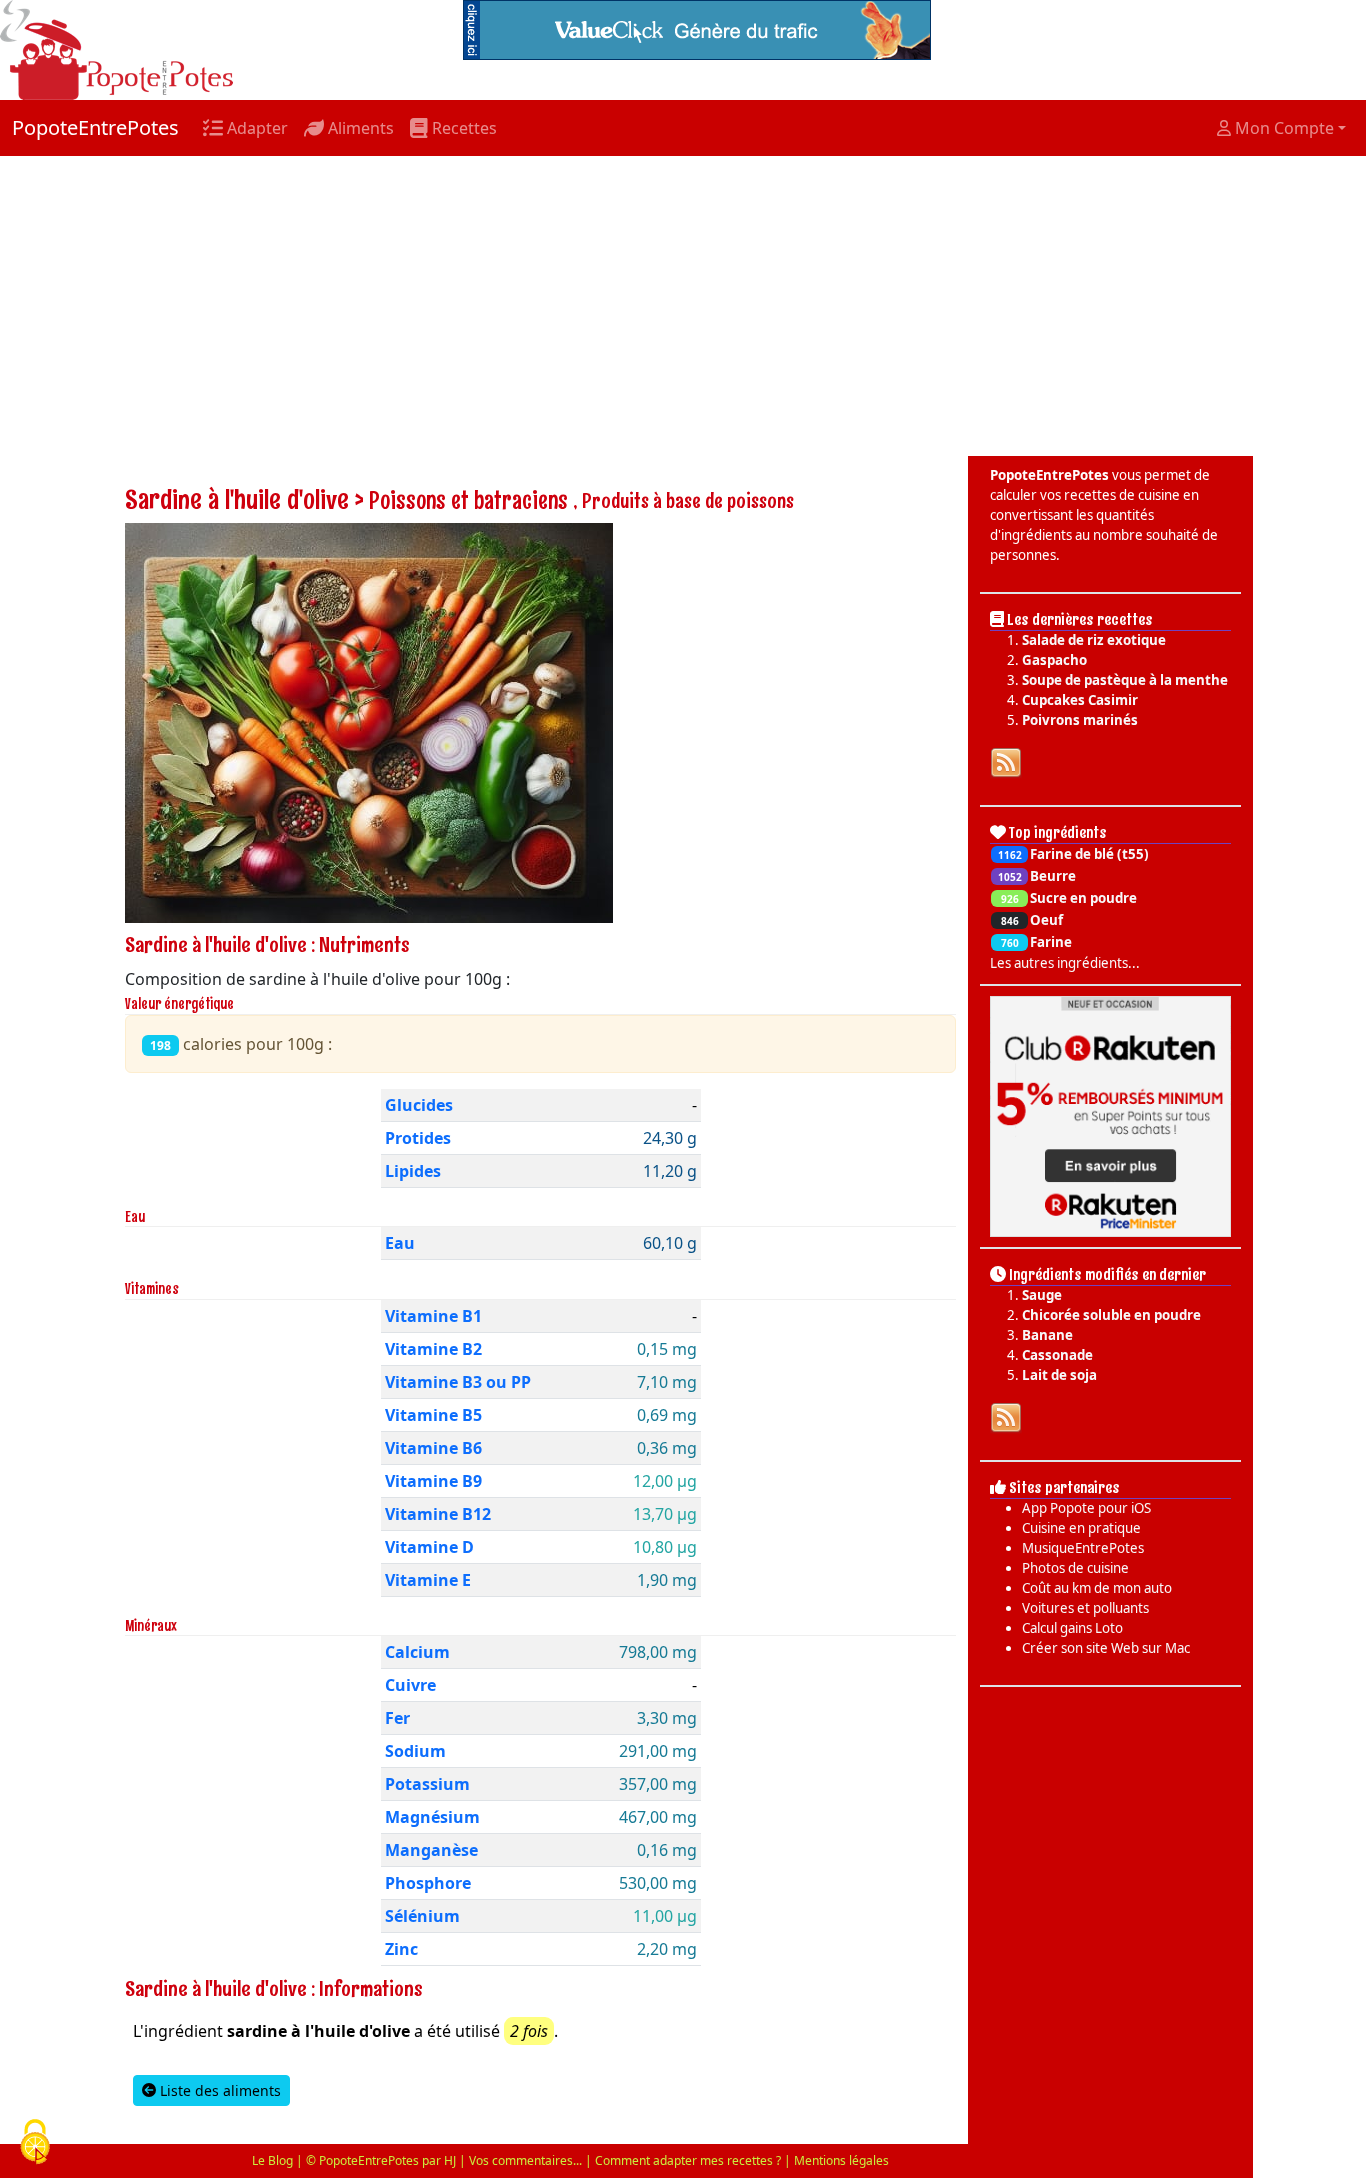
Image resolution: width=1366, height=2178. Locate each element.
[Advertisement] (683, 306)
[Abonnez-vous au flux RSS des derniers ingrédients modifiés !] (1006, 1416)
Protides (418, 1138)
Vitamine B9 (433, 1481)
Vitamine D (429, 1547)
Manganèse (431, 1850)
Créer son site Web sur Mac (1106, 1648)
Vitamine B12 (438, 1514)
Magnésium (432, 1817)
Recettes (462, 128)
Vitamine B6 (433, 1448)
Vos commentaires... (525, 2160)
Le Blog (272, 2160)
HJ (450, 2160)
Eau (400, 1243)
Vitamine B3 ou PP (458, 1382)
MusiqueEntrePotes (1083, 1548)
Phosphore (428, 1883)
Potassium (427, 1784)
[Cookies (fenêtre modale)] (35, 2143)
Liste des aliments (218, 2090)
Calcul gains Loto (1072, 1628)
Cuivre (410, 1685)
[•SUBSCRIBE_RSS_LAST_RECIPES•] (1006, 761)
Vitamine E (428, 1580)
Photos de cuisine (1075, 1568)
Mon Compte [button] (1282, 128)
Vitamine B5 (433, 1415)
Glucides (419, 1105)
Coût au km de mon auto (1097, 1588)
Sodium (415, 1751)
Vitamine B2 (433, 1349)
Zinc (401, 1949)
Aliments (359, 128)
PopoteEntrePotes (95, 127)
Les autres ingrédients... (1065, 963)
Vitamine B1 (433, 1316)
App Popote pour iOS (1086, 1508)
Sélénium (422, 1916)
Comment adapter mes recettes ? (688, 2160)
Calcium (417, 1652)
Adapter (255, 128)
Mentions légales (841, 2160)
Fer (397, 1718)
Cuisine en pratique (1081, 1528)
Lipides (413, 1171)
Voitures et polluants (1085, 1608)
